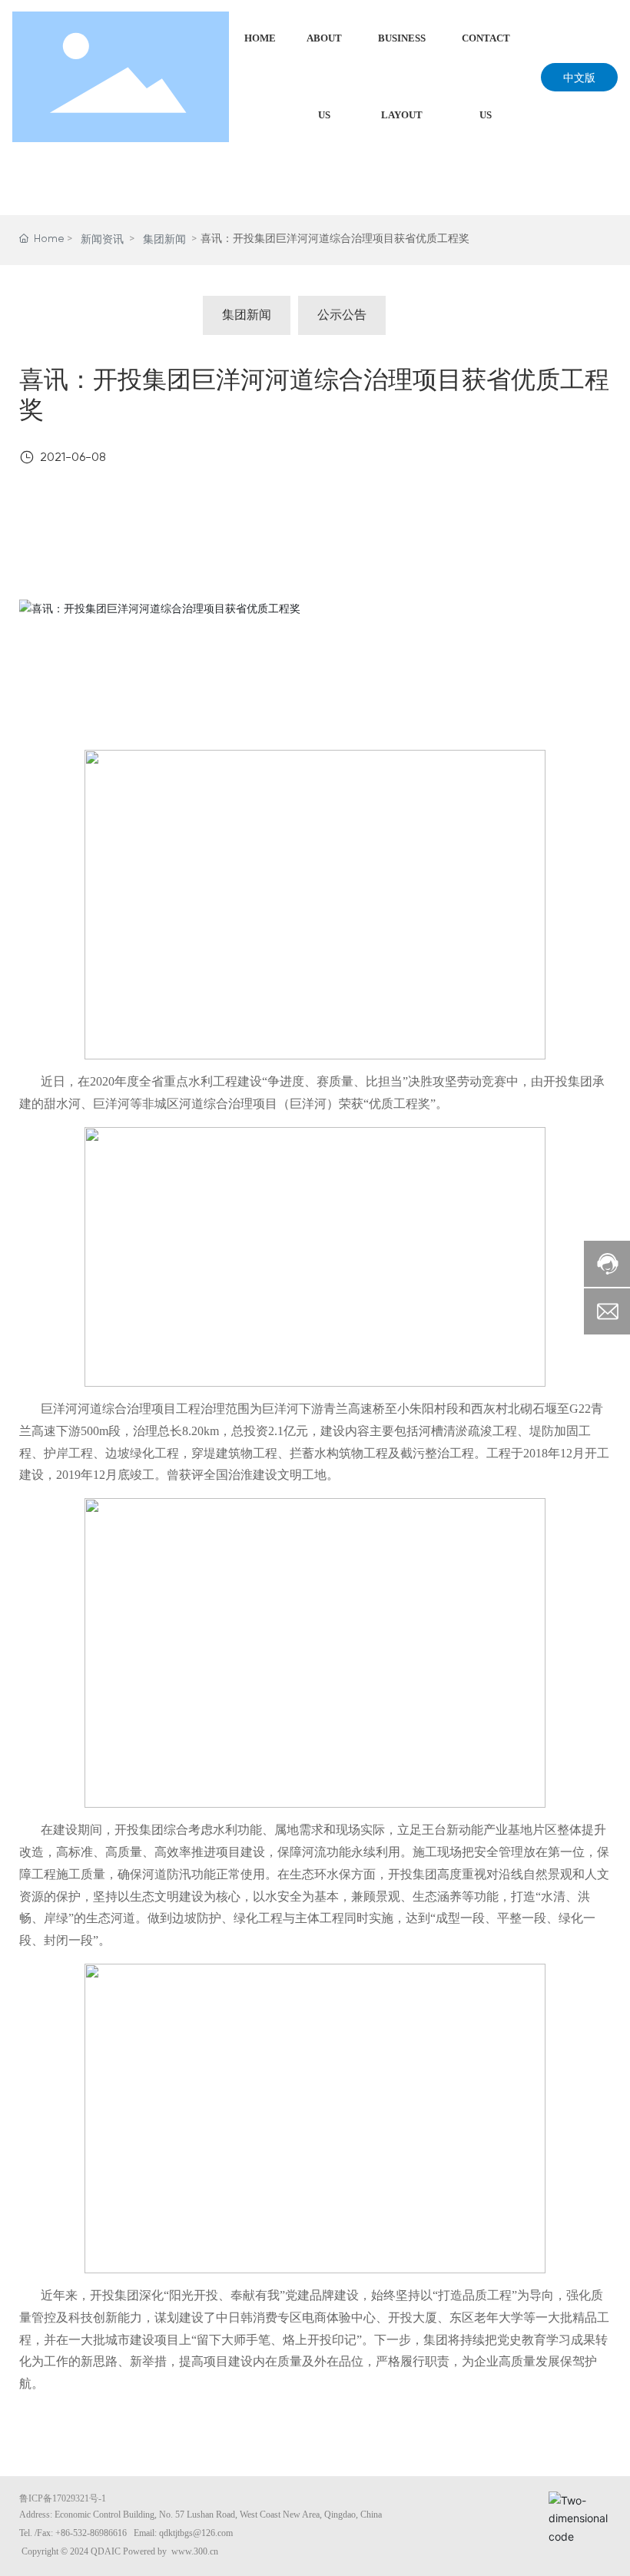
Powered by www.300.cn (171, 2551)
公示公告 (342, 316)
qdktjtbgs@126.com (196, 2533)
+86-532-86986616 (91, 2533)
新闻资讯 (102, 240)
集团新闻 (164, 240)
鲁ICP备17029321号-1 (63, 2498)
